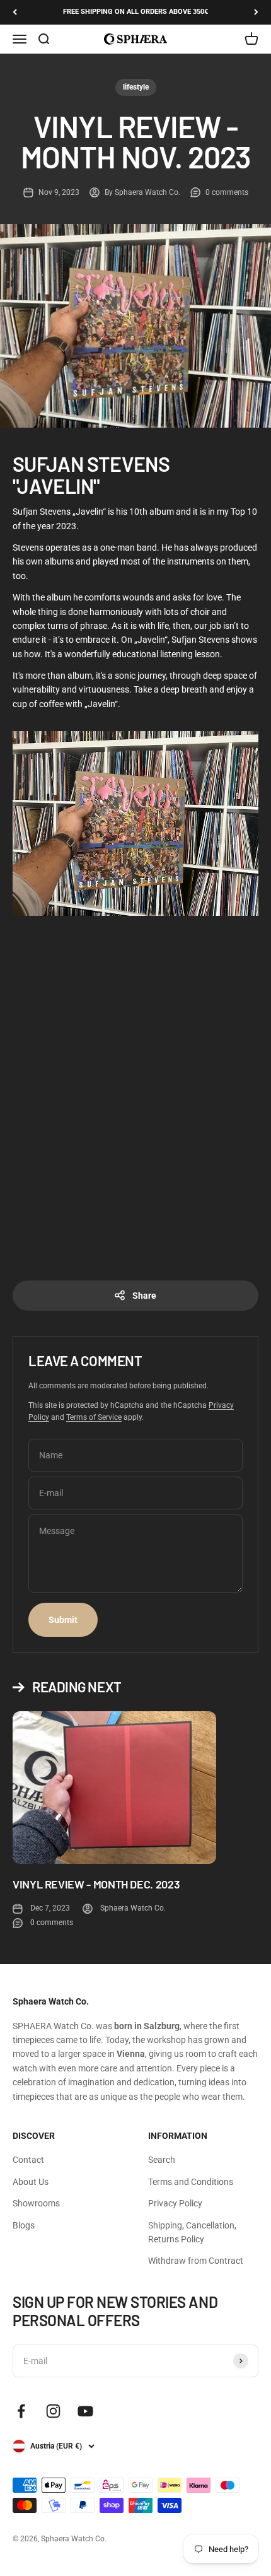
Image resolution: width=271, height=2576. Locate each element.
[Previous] (15, 12)
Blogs (24, 2225)
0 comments (227, 192)
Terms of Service (94, 1417)
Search (162, 2160)
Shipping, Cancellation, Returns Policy (192, 2232)
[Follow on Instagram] (53, 2411)
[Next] (256, 12)
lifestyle (136, 87)
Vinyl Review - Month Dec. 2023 (96, 1884)
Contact (28, 2160)
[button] (135, 823)
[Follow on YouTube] (85, 2411)
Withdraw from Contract (196, 2261)
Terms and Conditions (191, 2182)
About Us (31, 2182)
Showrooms (36, 2203)
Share (144, 1296)
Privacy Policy (175, 2203)
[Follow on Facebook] (21, 2411)
